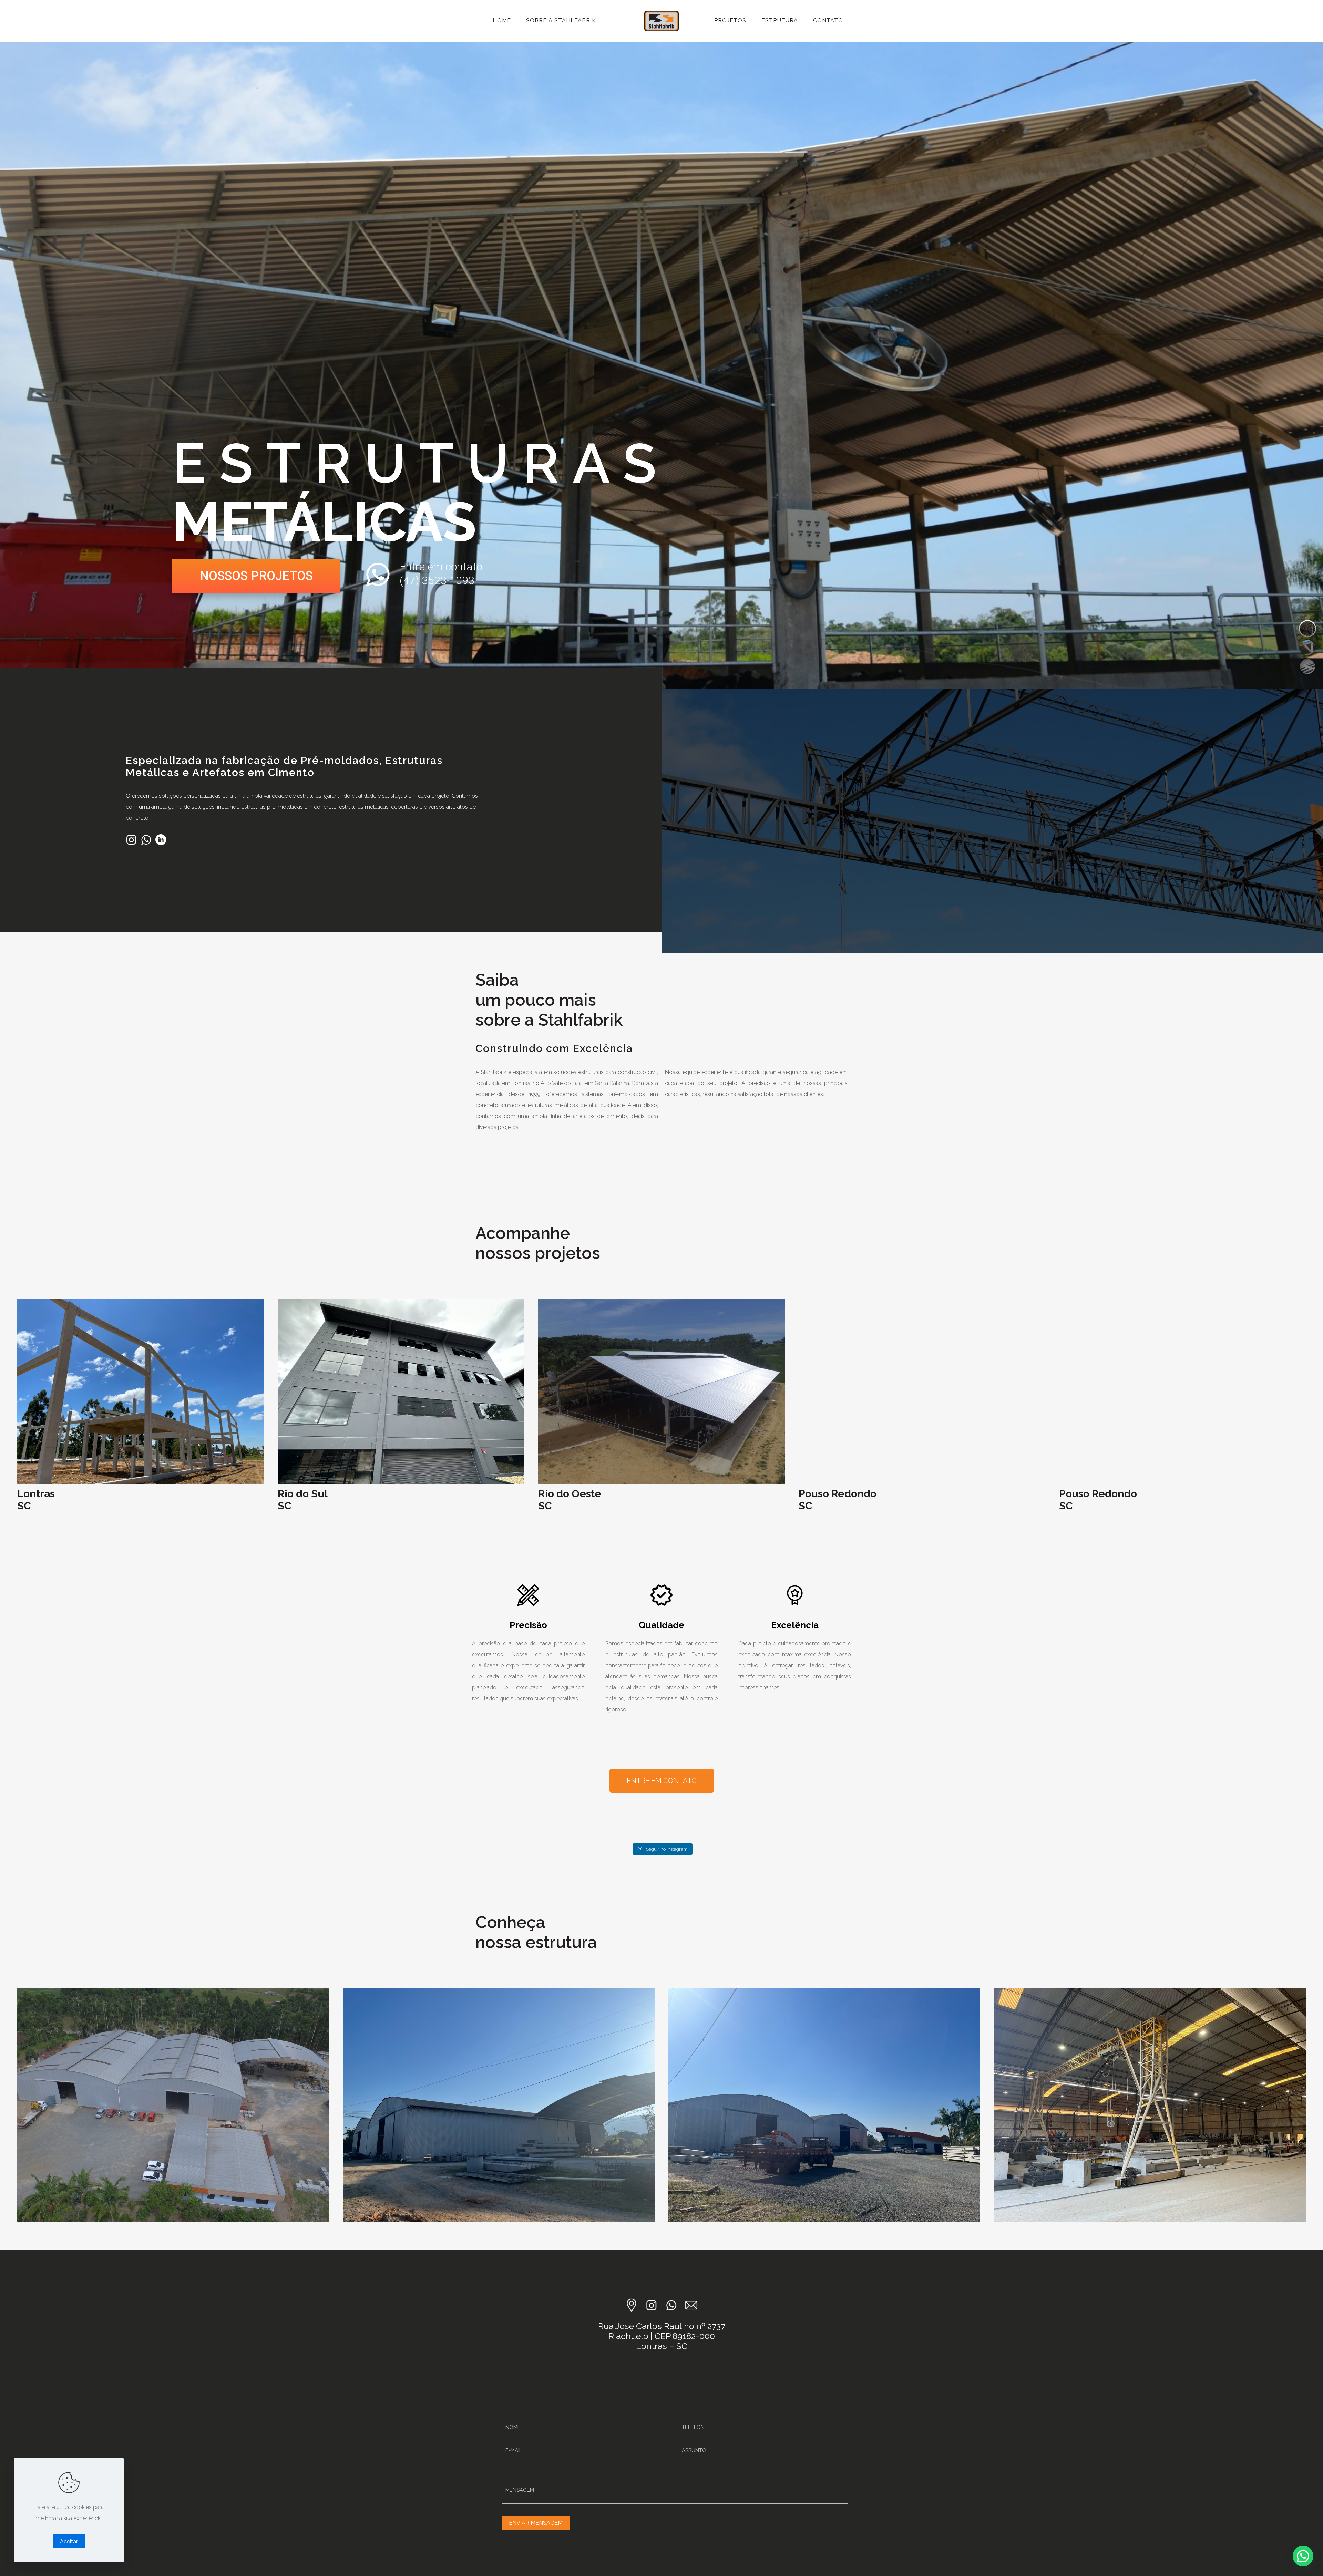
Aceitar (69, 2541)
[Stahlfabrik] (661, 21)
